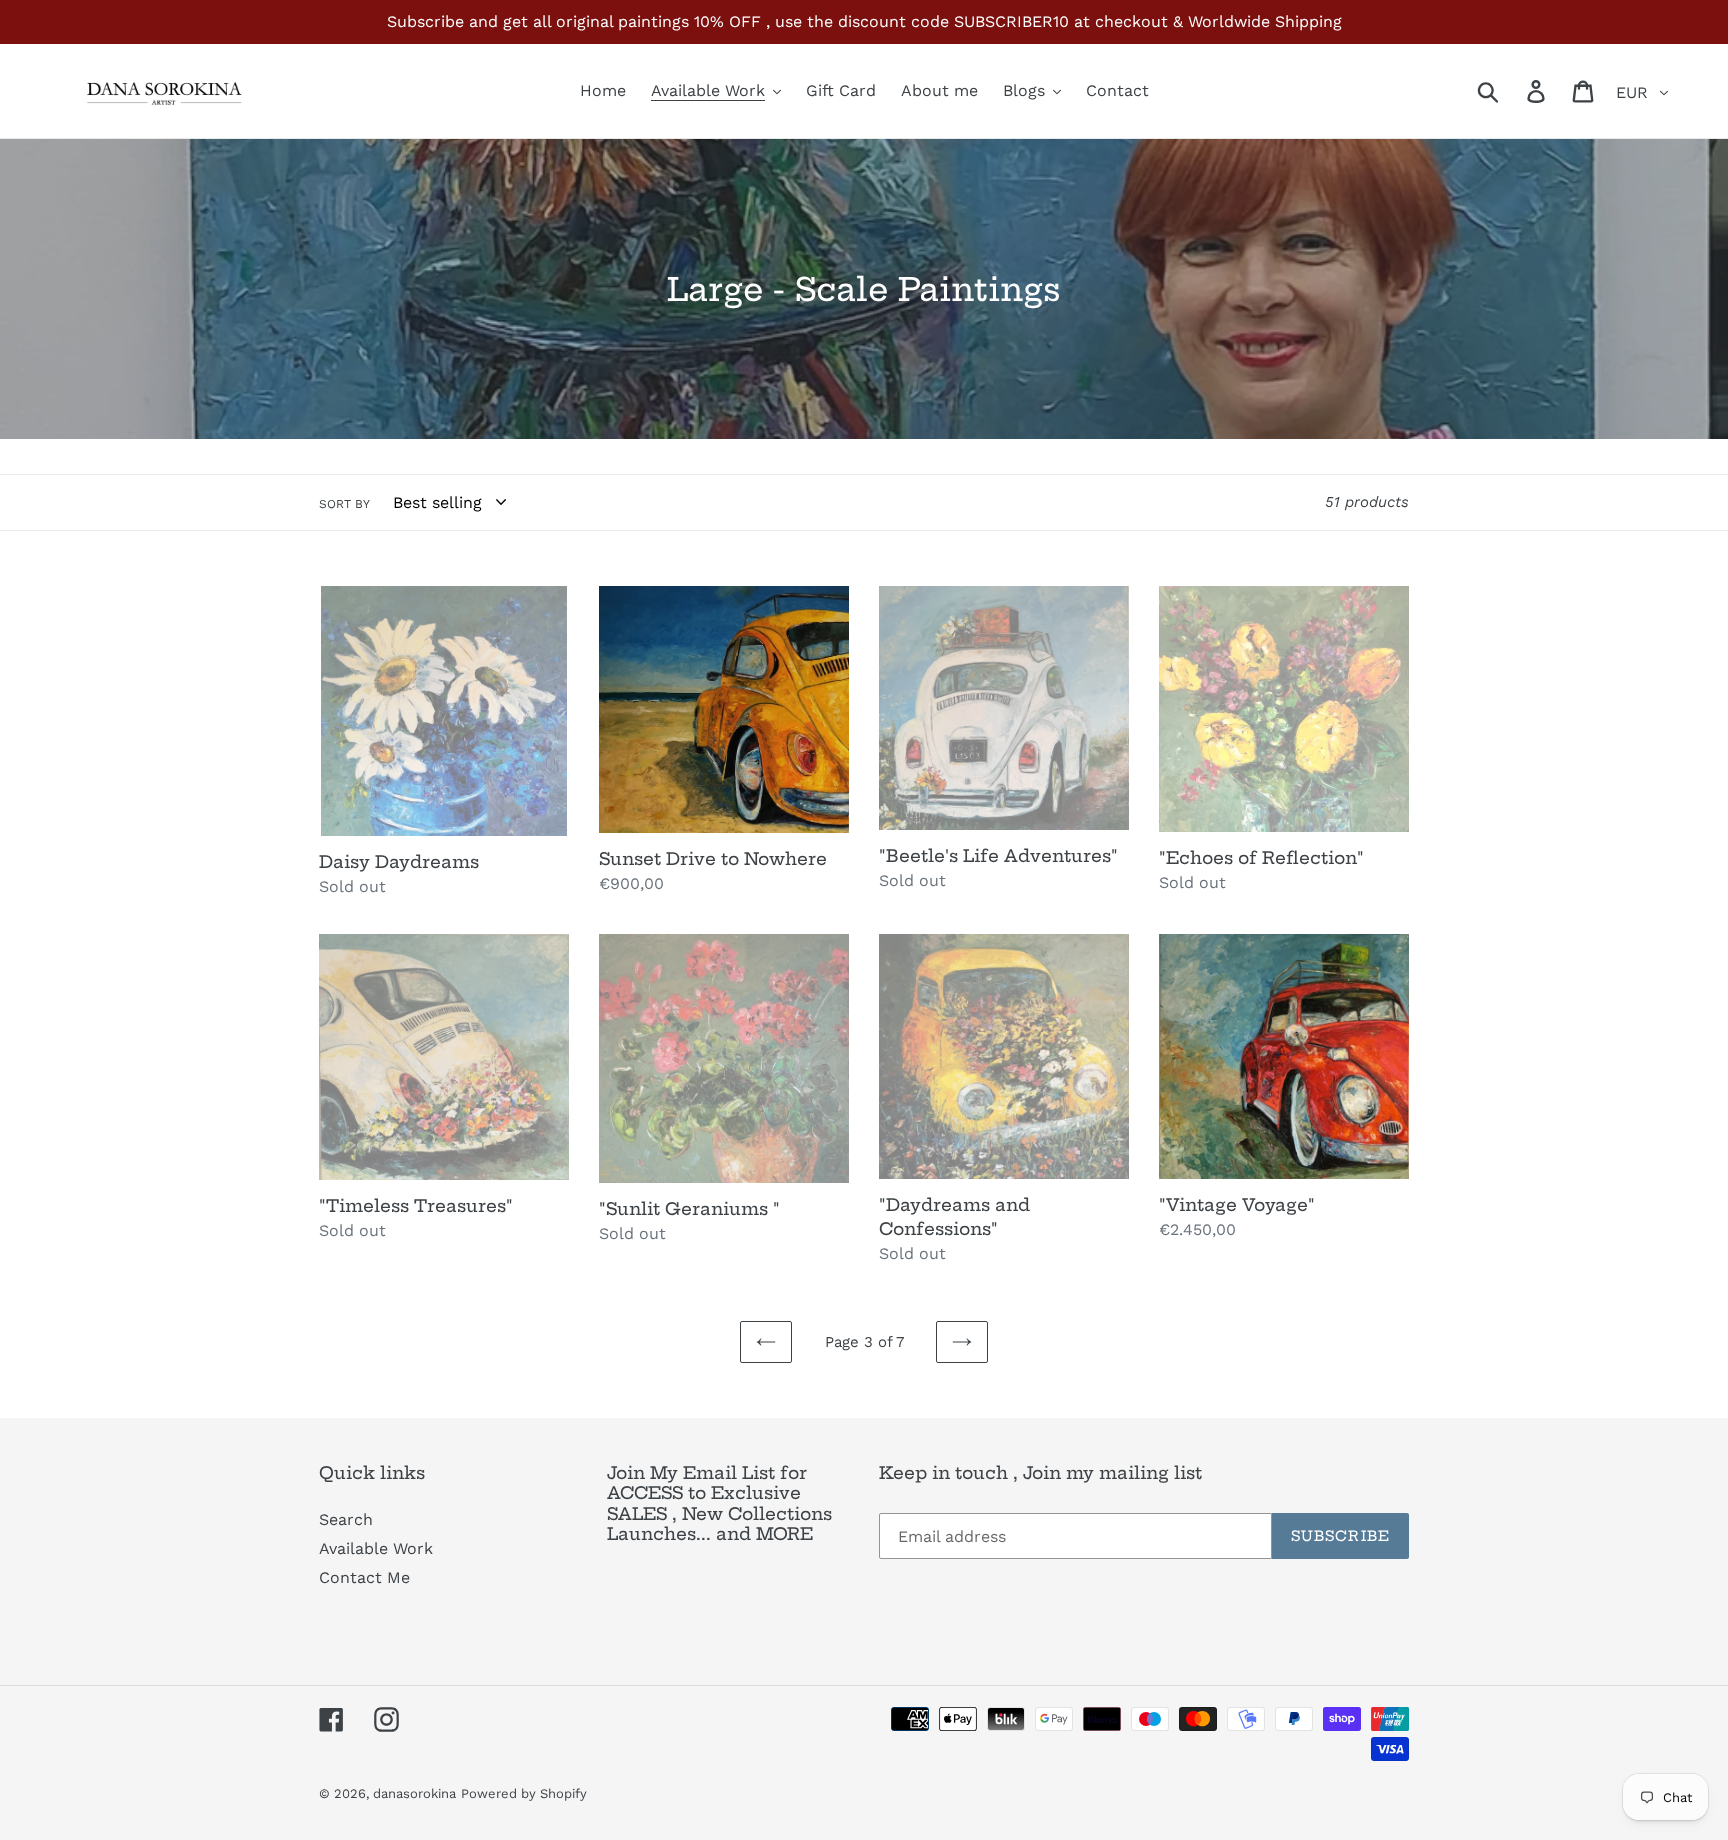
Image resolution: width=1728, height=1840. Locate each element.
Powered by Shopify (524, 1793)
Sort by (344, 504)
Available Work (376, 1548)
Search (346, 1519)
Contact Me (364, 1577)
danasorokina (414, 1793)
